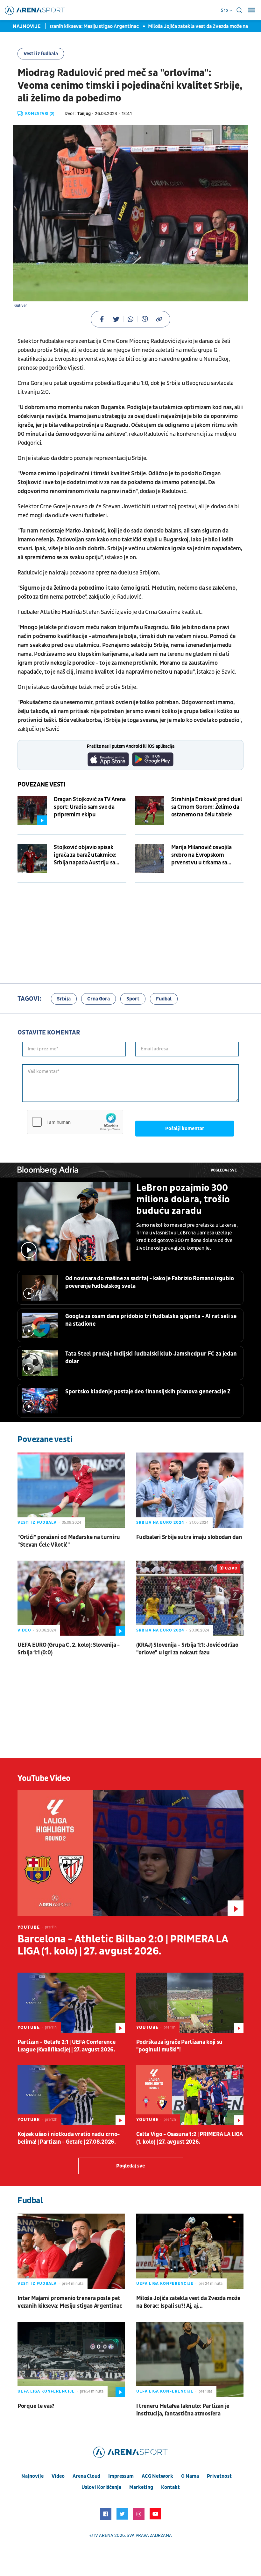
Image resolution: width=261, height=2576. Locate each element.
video (58, 2476)
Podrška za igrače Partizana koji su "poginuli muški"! (180, 2046)
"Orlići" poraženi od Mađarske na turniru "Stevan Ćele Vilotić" (69, 1541)
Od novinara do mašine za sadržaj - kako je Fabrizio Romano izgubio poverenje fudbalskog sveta (149, 1282)
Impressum (121, 2476)
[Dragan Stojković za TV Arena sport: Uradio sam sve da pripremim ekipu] (32, 810)
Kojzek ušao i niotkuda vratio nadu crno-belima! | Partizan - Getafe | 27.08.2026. (69, 2138)
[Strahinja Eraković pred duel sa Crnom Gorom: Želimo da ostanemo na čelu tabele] (150, 810)
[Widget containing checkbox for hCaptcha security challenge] (75, 1122)
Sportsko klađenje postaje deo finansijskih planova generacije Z (148, 1392)
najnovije (32, 2476)
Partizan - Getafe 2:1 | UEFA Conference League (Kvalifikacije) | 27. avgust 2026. (66, 2046)
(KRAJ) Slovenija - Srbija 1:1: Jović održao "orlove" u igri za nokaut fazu (187, 1649)
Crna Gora (99, 999)
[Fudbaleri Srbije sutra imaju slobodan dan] (190, 1490)
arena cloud (86, 2476)
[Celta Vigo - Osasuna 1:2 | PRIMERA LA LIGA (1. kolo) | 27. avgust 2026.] (190, 2095)
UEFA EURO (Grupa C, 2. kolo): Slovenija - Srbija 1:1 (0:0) (69, 1649)
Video (24, 1630)
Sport (133, 999)
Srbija (64, 999)
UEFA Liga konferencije (165, 2284)
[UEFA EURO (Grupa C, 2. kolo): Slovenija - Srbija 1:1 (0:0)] (71, 1598)
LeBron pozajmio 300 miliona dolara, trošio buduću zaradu (183, 1199)
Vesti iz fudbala (41, 54)
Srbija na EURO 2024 (160, 1522)
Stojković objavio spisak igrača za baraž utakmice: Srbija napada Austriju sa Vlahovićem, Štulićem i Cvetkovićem (85, 855)
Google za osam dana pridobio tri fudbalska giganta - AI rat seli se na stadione (151, 1320)
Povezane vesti (42, 785)
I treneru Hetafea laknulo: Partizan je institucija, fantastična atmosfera (183, 2410)
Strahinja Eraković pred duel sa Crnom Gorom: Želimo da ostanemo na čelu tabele (207, 807)
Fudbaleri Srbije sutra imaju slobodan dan (189, 1537)
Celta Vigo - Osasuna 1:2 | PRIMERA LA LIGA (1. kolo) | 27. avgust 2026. (190, 2138)
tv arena (103, 2535)
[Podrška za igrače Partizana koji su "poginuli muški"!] (190, 2003)
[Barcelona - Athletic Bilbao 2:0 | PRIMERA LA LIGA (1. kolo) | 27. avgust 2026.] (130, 1853)
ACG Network (157, 2476)
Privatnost (219, 2476)
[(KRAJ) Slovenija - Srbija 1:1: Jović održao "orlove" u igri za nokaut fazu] (190, 1598)
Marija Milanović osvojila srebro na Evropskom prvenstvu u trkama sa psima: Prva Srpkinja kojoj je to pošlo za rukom (206, 855)
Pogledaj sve (224, 1170)
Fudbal (164, 999)
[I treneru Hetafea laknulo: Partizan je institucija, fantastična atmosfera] (190, 2359)
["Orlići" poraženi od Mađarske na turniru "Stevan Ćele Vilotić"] (71, 1490)
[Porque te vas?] (71, 2359)
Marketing (141, 2487)
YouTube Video (44, 1778)
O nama (190, 2476)
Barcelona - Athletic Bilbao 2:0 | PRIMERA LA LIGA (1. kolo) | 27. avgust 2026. (123, 1945)
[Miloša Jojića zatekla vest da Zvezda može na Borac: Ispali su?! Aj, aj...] (190, 2251)
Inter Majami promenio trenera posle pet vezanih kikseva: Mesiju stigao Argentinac (70, 2302)
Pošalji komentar (185, 1129)
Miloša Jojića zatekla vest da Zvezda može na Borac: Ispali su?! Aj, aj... (188, 2302)
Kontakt (170, 2487)
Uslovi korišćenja (101, 2487)
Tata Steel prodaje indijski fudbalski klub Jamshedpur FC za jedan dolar (151, 1358)
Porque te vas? (36, 2406)
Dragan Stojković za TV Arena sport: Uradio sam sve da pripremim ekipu (90, 807)
